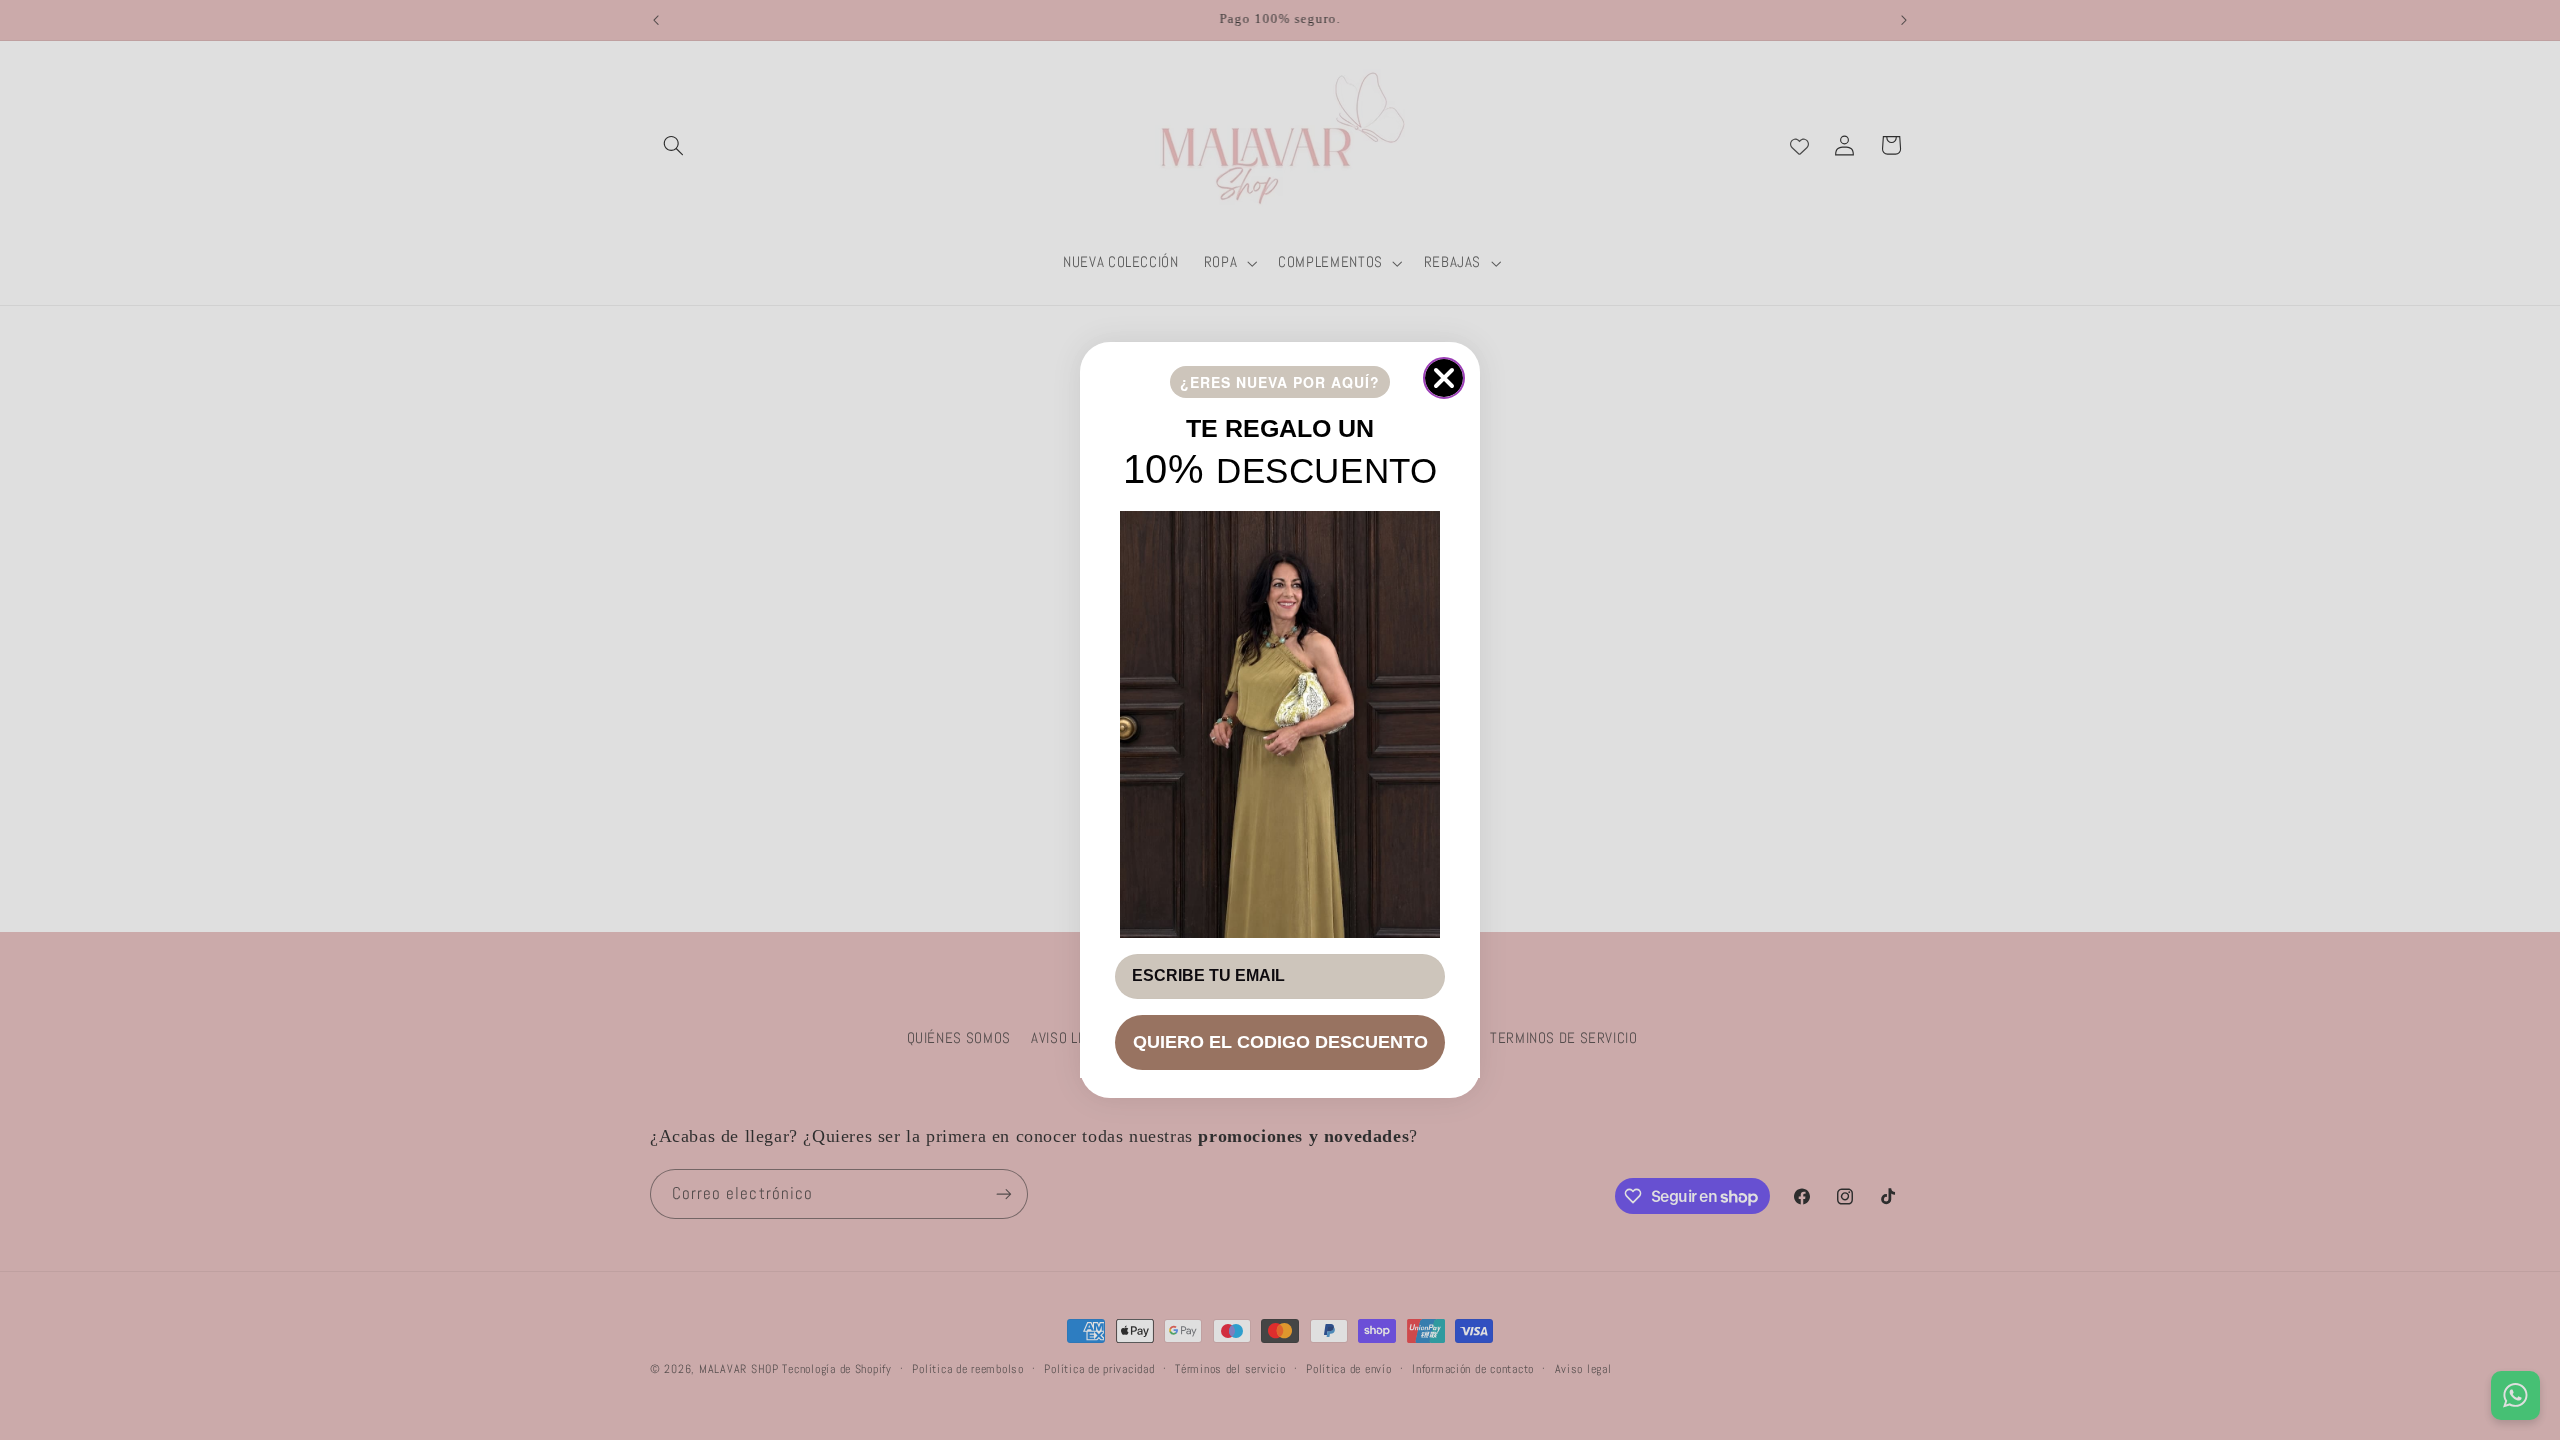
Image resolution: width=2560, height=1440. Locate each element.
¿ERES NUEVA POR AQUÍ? (1280, 382)
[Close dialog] (1444, 378)
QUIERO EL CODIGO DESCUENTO (1280, 1042)
